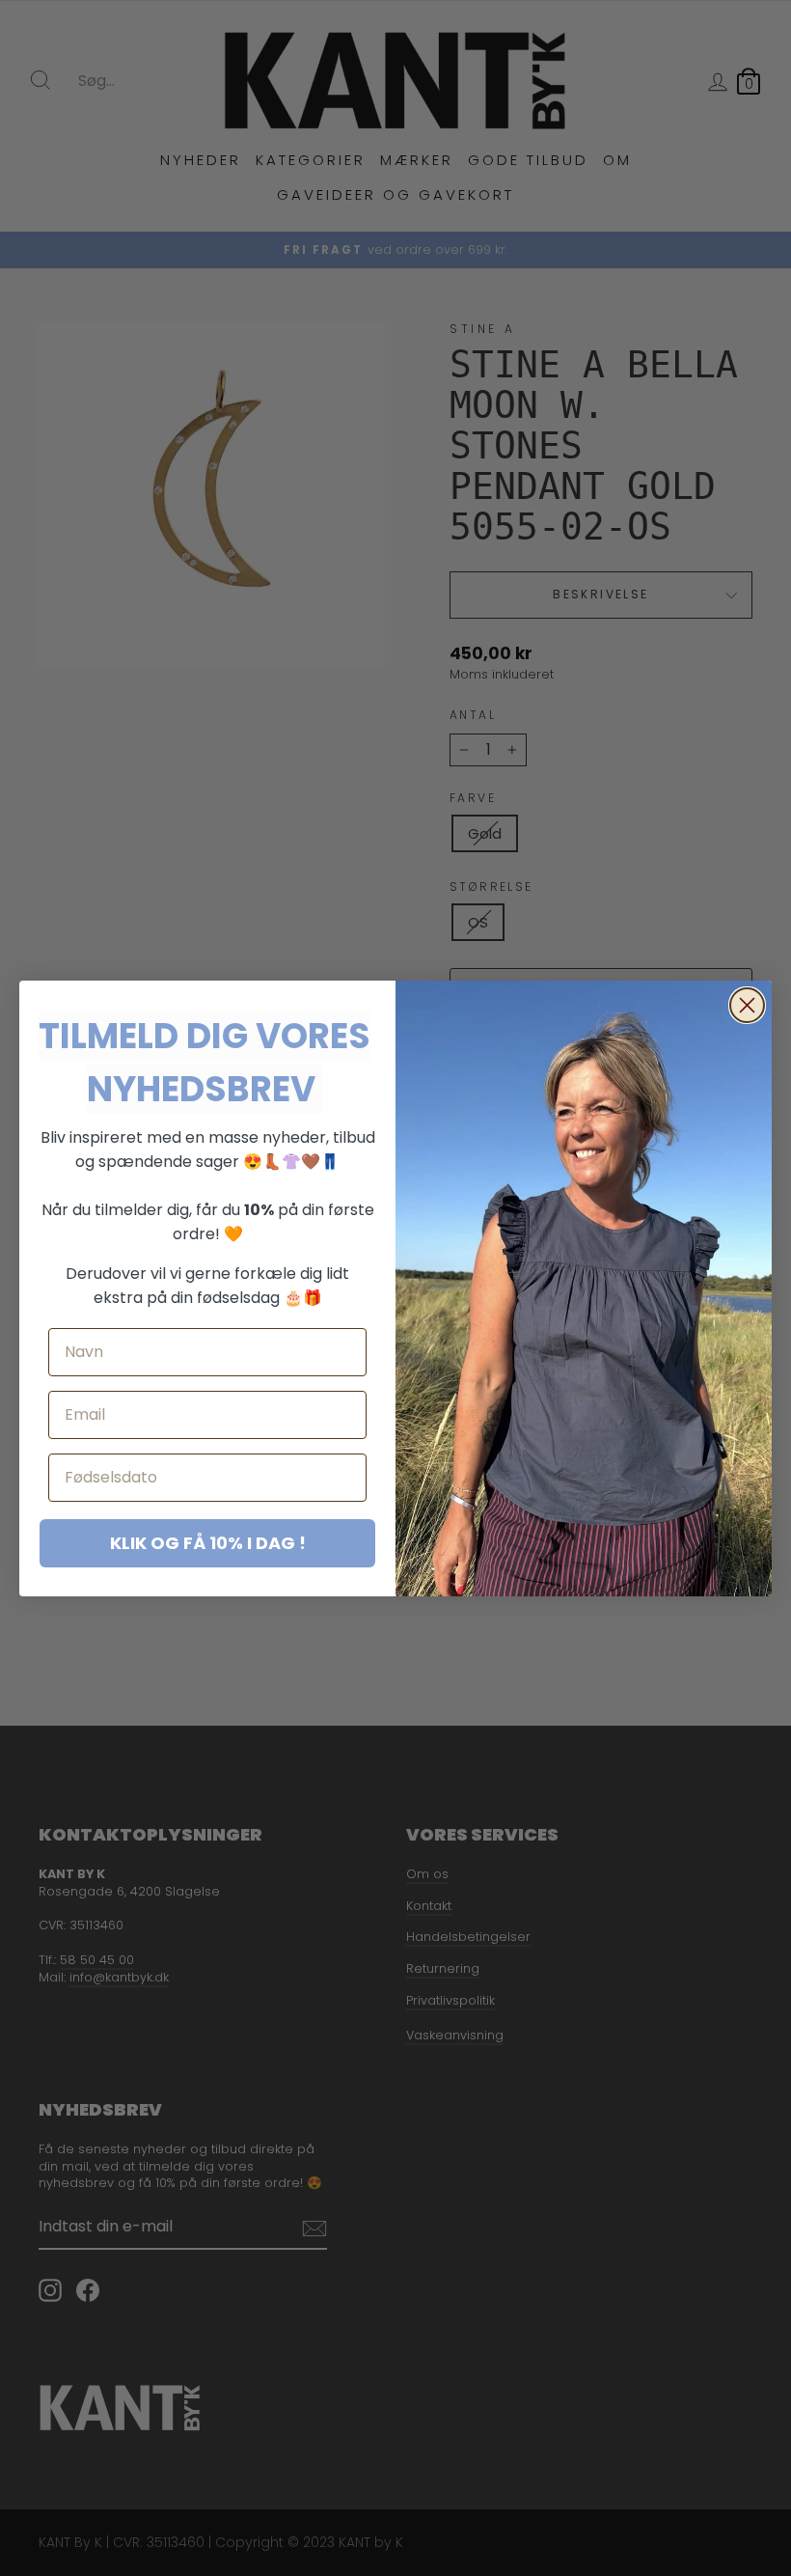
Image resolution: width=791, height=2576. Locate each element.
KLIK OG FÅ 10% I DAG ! (208, 1543)
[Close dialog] (747, 1005)
